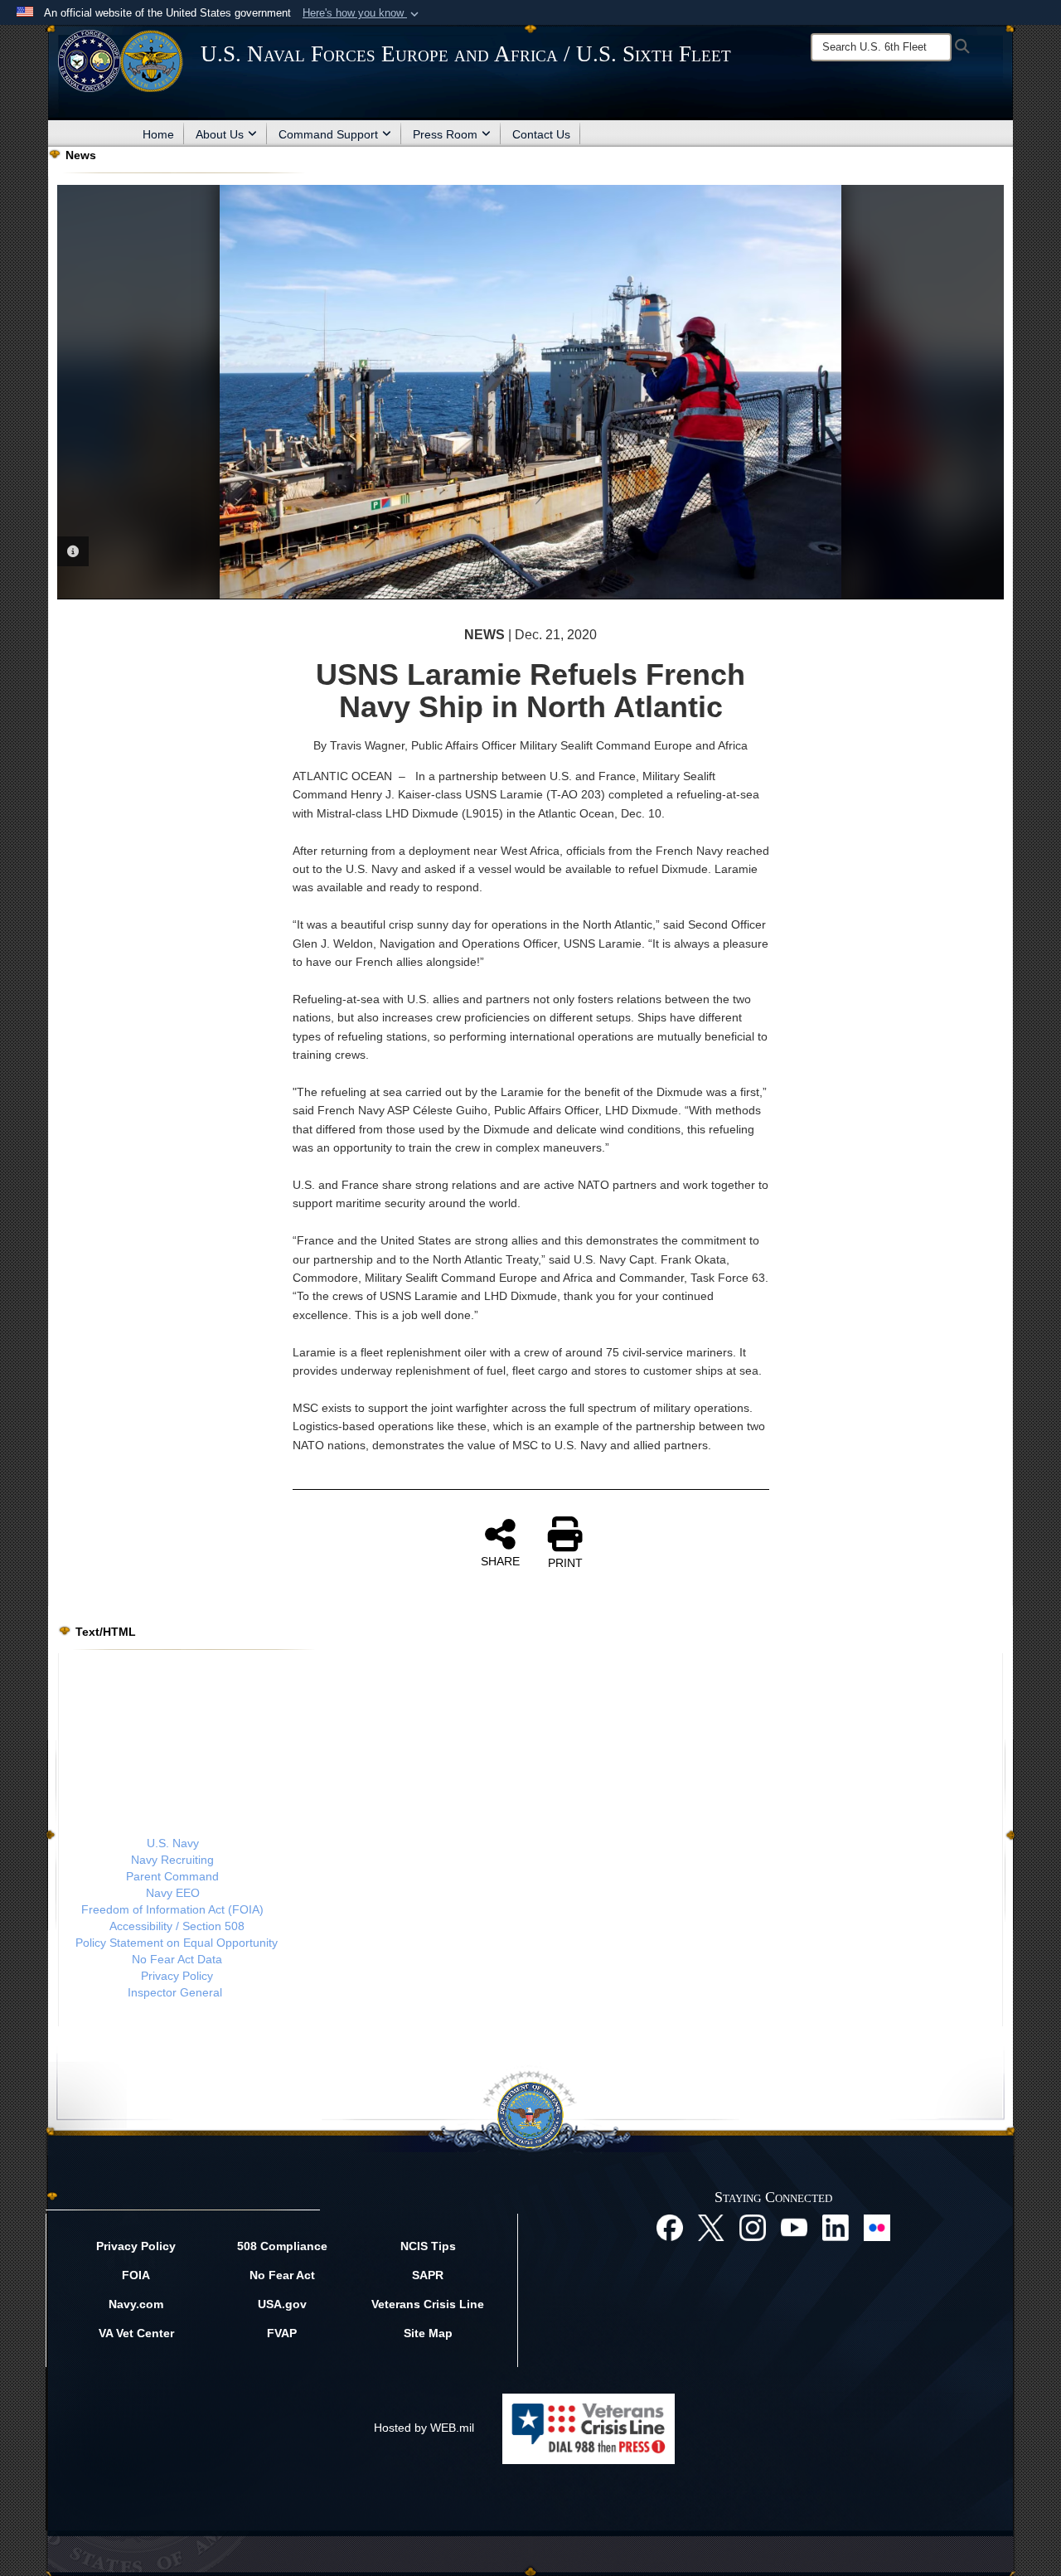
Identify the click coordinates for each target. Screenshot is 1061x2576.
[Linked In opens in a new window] (836, 2227)
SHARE (500, 1561)
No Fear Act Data (177, 1959)
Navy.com (136, 2304)
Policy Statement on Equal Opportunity (177, 1943)
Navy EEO (173, 1893)
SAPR (428, 2275)
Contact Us (541, 134)
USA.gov (282, 2304)
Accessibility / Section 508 (177, 1926)
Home (158, 134)
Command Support (328, 134)
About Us (220, 134)
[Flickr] (877, 2227)
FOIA (136, 2275)
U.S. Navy (173, 1843)
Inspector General (175, 1992)
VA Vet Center (136, 2333)
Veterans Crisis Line (428, 2304)
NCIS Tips (428, 2246)
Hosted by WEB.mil (424, 2428)
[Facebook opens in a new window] (670, 2227)
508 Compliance (282, 2246)
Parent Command (172, 1876)
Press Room (445, 134)
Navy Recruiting (172, 1860)
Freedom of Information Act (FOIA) (172, 1909)
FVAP (282, 2333)
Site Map (428, 2333)
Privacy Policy (177, 1976)
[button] (362, 13)
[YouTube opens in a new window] (794, 2227)
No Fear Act (282, 2275)
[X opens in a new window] (711, 2227)
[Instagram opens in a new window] (753, 2227)
